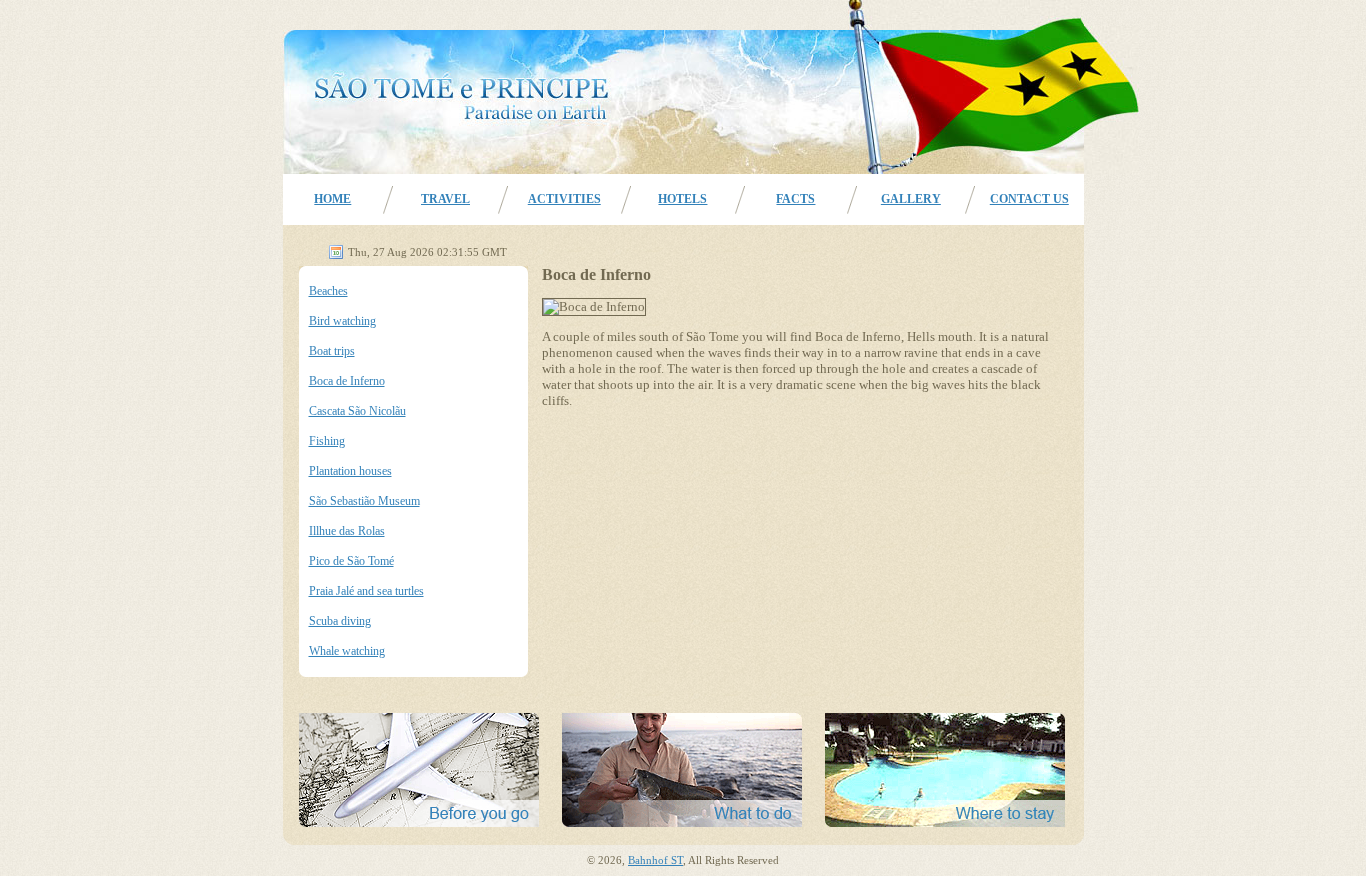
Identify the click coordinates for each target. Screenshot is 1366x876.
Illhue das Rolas (347, 531)
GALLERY (911, 199)
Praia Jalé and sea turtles (366, 591)
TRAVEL (445, 199)
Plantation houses (350, 471)
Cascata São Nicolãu (357, 411)
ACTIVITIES (564, 199)
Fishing (327, 441)
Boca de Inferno (347, 381)
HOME (332, 199)
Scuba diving (340, 621)
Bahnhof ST (655, 860)
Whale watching (347, 651)
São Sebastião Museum (364, 501)
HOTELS (682, 199)
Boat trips (332, 351)
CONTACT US (1029, 199)
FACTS (795, 199)
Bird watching (342, 321)
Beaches (328, 291)
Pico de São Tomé (351, 561)
